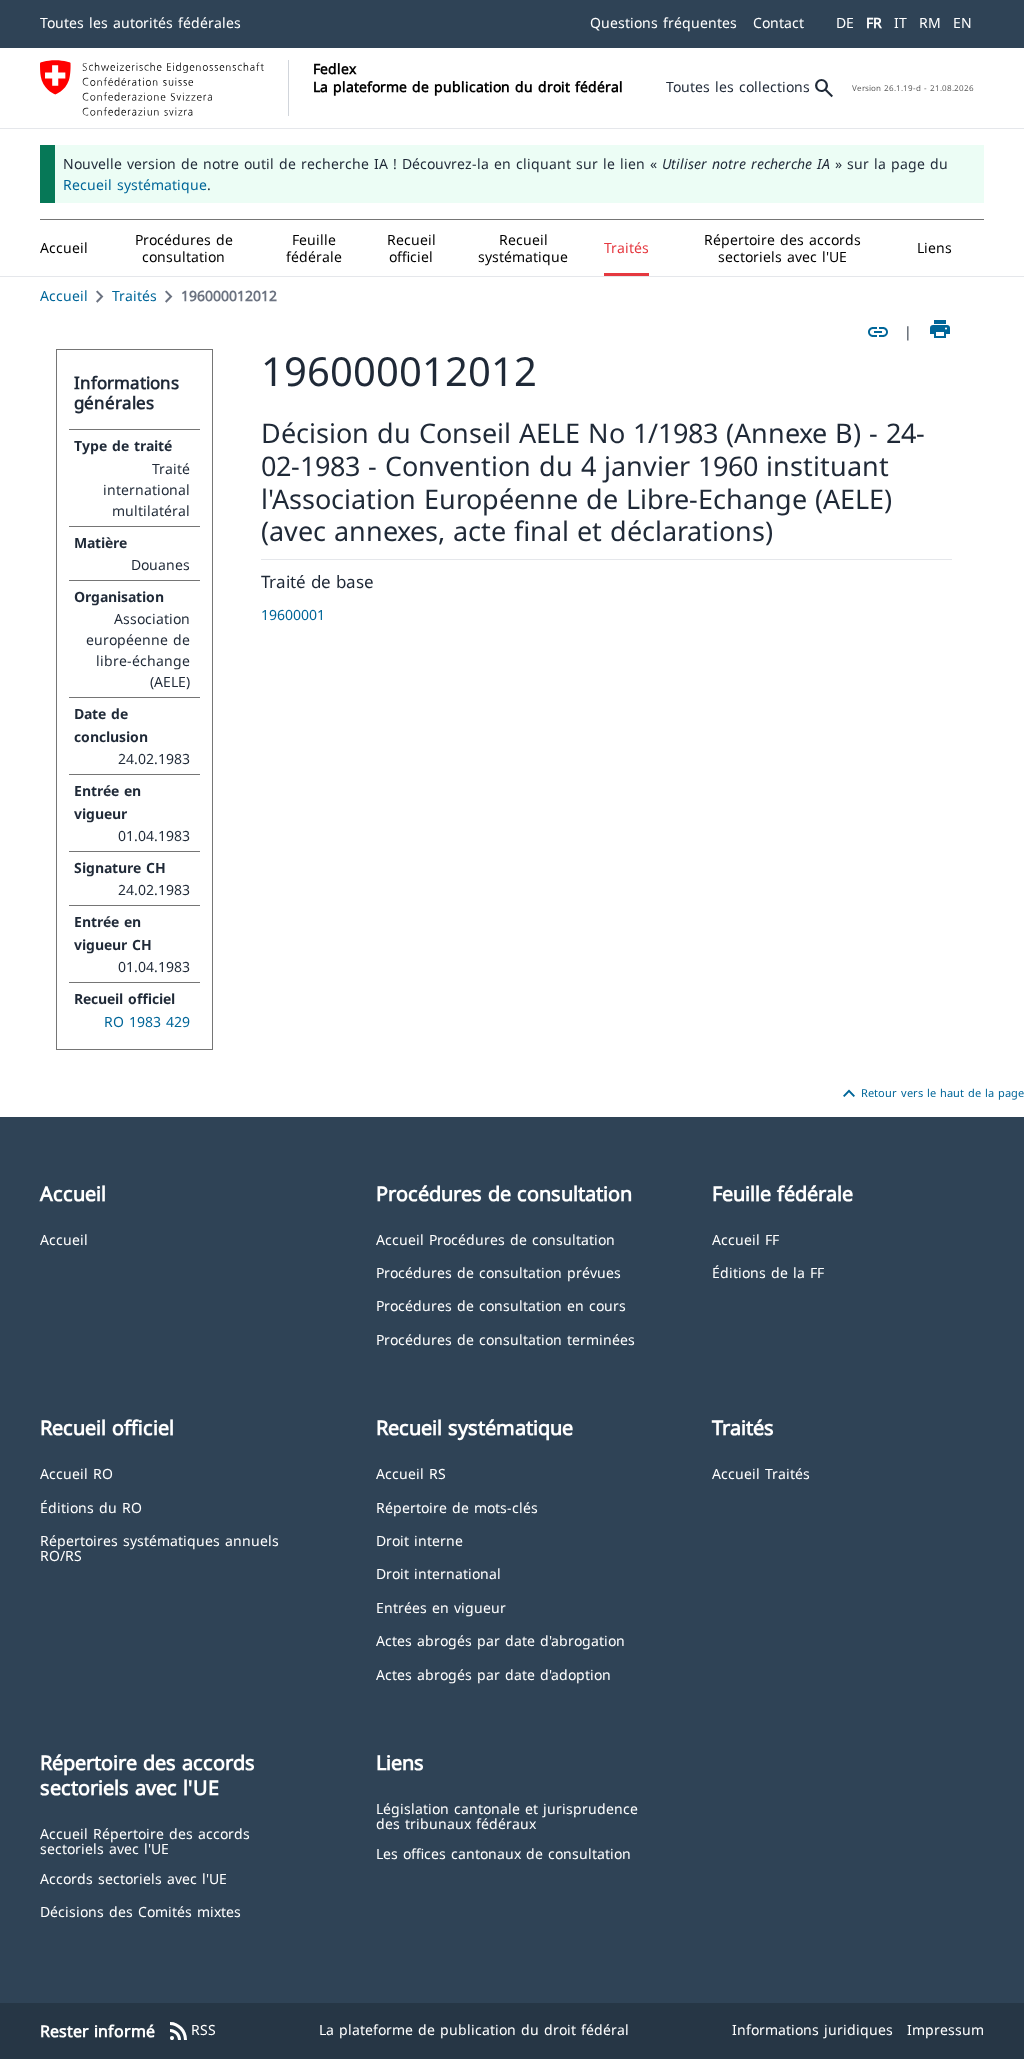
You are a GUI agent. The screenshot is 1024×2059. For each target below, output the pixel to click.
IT (900, 22)
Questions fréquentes (663, 22)
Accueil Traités (761, 1472)
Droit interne (419, 1539)
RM (930, 22)
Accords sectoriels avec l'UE (133, 1877)
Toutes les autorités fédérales (140, 22)
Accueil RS (411, 1472)
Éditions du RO (91, 1506)
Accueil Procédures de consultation (495, 1238)
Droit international (438, 1572)
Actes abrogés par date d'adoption (493, 1673)
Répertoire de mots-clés (457, 1506)
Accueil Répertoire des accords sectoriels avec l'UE (145, 1840)
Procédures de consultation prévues (498, 1271)
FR (874, 22)
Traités (134, 295)
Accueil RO (76, 1472)
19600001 (293, 614)
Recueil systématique (135, 184)
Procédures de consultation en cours (501, 1304)
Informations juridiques (812, 2029)
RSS (191, 2031)
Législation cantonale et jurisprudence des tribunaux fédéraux (507, 1815)
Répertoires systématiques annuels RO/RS (159, 1547)
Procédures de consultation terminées (505, 1338)
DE (845, 22)
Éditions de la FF (768, 1271)
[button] (184, 248)
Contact (778, 22)
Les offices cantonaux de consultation (503, 1852)
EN (962, 22)
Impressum (945, 2029)
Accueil (64, 295)
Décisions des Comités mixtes (140, 1910)
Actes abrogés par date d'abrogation (500, 1639)
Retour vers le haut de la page (930, 1094)
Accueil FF (745, 1238)
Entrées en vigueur (441, 1606)
